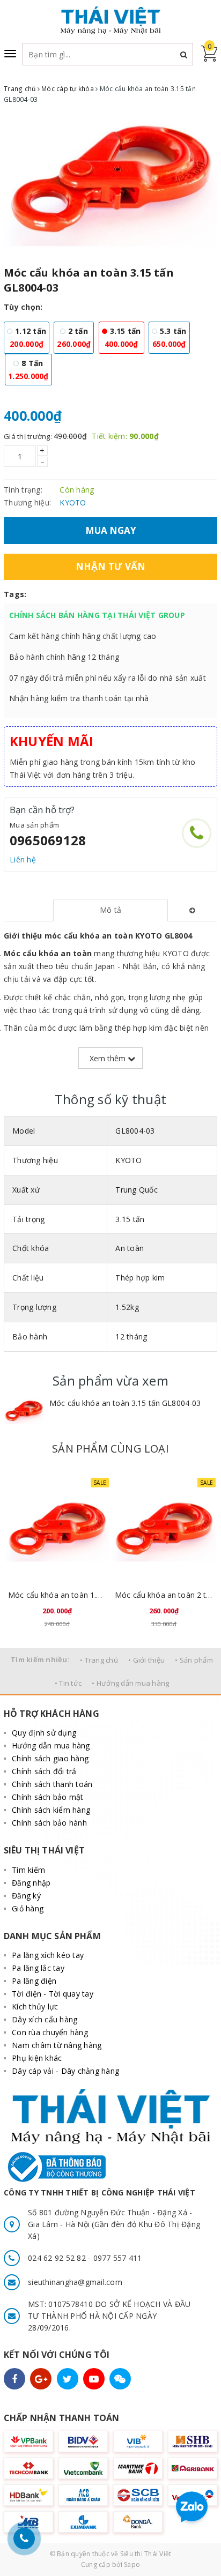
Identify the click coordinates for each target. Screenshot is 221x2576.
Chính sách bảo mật (48, 1797)
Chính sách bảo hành (49, 1823)
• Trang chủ (99, 1660)
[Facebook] (14, 2379)
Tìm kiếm (28, 1870)
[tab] (111, 910)
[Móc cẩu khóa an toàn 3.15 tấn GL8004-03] (24, 1412)
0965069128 (48, 840)
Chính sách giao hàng (50, 1758)
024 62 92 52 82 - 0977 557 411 (85, 2258)
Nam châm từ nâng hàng (57, 2045)
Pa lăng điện (34, 1981)
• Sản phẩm (194, 1660)
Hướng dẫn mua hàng (51, 1745)
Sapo (132, 2564)
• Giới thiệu (146, 1660)
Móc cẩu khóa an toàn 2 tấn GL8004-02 (164, 1595)
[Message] (120, 2379)
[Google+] (41, 2379)
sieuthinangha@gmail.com (75, 2282)
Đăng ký (26, 1896)
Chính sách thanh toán (52, 1784)
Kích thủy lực (35, 2007)
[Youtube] (94, 2379)
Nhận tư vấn (111, 566)
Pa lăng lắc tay (38, 1968)
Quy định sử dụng (44, 1733)
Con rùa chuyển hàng (50, 2032)
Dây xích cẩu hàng (45, 2019)
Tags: (15, 594)
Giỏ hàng (28, 1908)
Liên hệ (23, 859)
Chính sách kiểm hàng (51, 1810)
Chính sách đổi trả (44, 1771)
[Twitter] (68, 2379)
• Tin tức (68, 1683)
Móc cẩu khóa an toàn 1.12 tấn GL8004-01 (57, 1595)
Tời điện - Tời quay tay (53, 1994)
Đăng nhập (31, 1883)
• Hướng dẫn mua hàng (130, 1683)
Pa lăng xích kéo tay (48, 1955)
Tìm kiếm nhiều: (40, 1659)
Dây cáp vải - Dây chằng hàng (65, 2071)
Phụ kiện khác (37, 2058)
